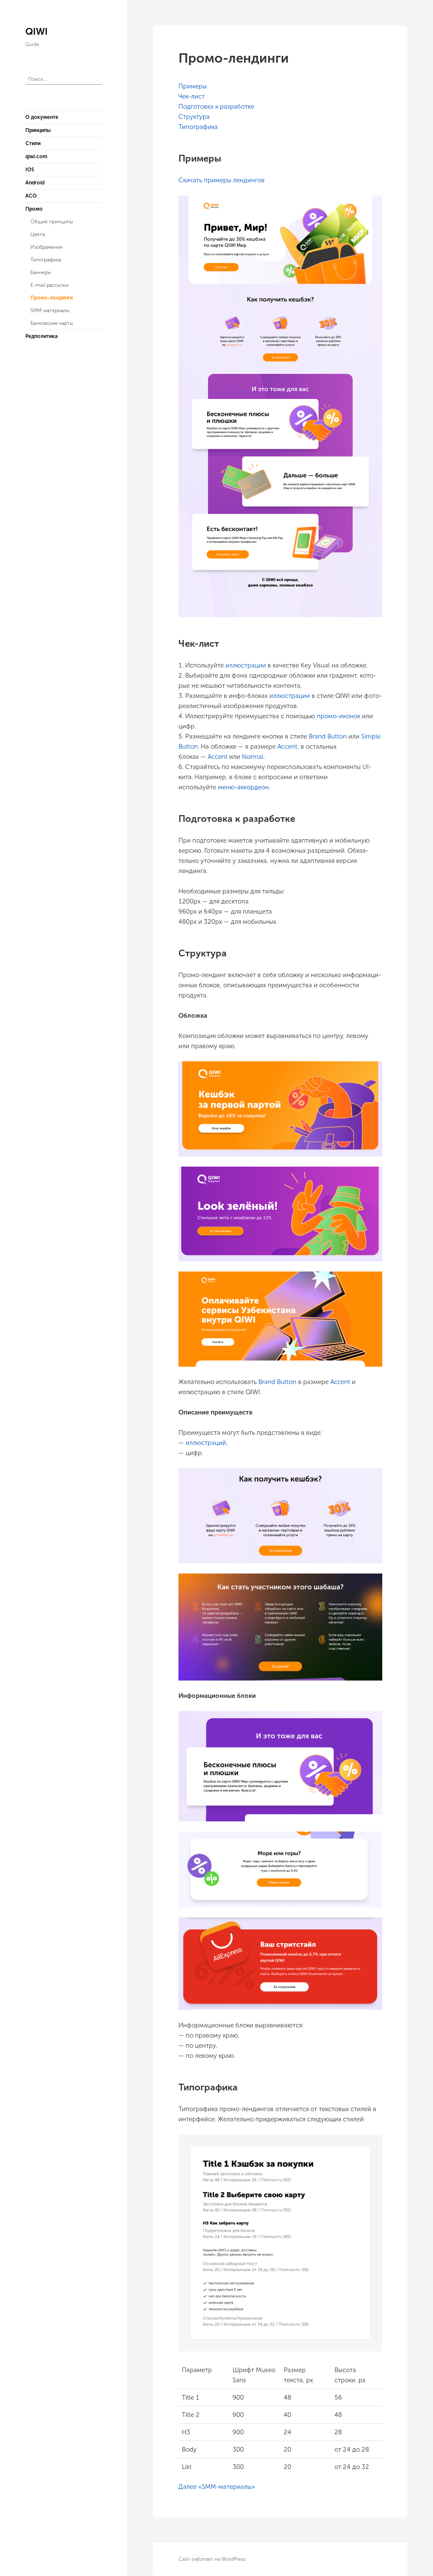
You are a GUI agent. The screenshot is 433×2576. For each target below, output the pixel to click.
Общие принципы (52, 222)
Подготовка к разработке (216, 107)
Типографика (46, 260)
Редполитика (41, 336)
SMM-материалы (50, 310)
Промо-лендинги (52, 298)
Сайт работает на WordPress (212, 2559)
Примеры (193, 86)
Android (35, 183)
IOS (30, 170)
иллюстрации (246, 665)
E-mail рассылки (49, 285)
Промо (34, 209)
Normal (253, 757)
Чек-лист (192, 96)
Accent (287, 747)
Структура (194, 117)
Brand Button (328, 736)
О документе (42, 117)
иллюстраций (206, 1443)
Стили (33, 143)
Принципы (38, 130)
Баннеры (41, 272)
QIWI (37, 32)
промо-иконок (338, 716)
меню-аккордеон (243, 787)
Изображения (47, 247)
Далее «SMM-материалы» (217, 2487)
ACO (31, 196)
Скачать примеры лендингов (222, 180)
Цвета (38, 234)
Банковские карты (52, 323)
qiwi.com (36, 157)
